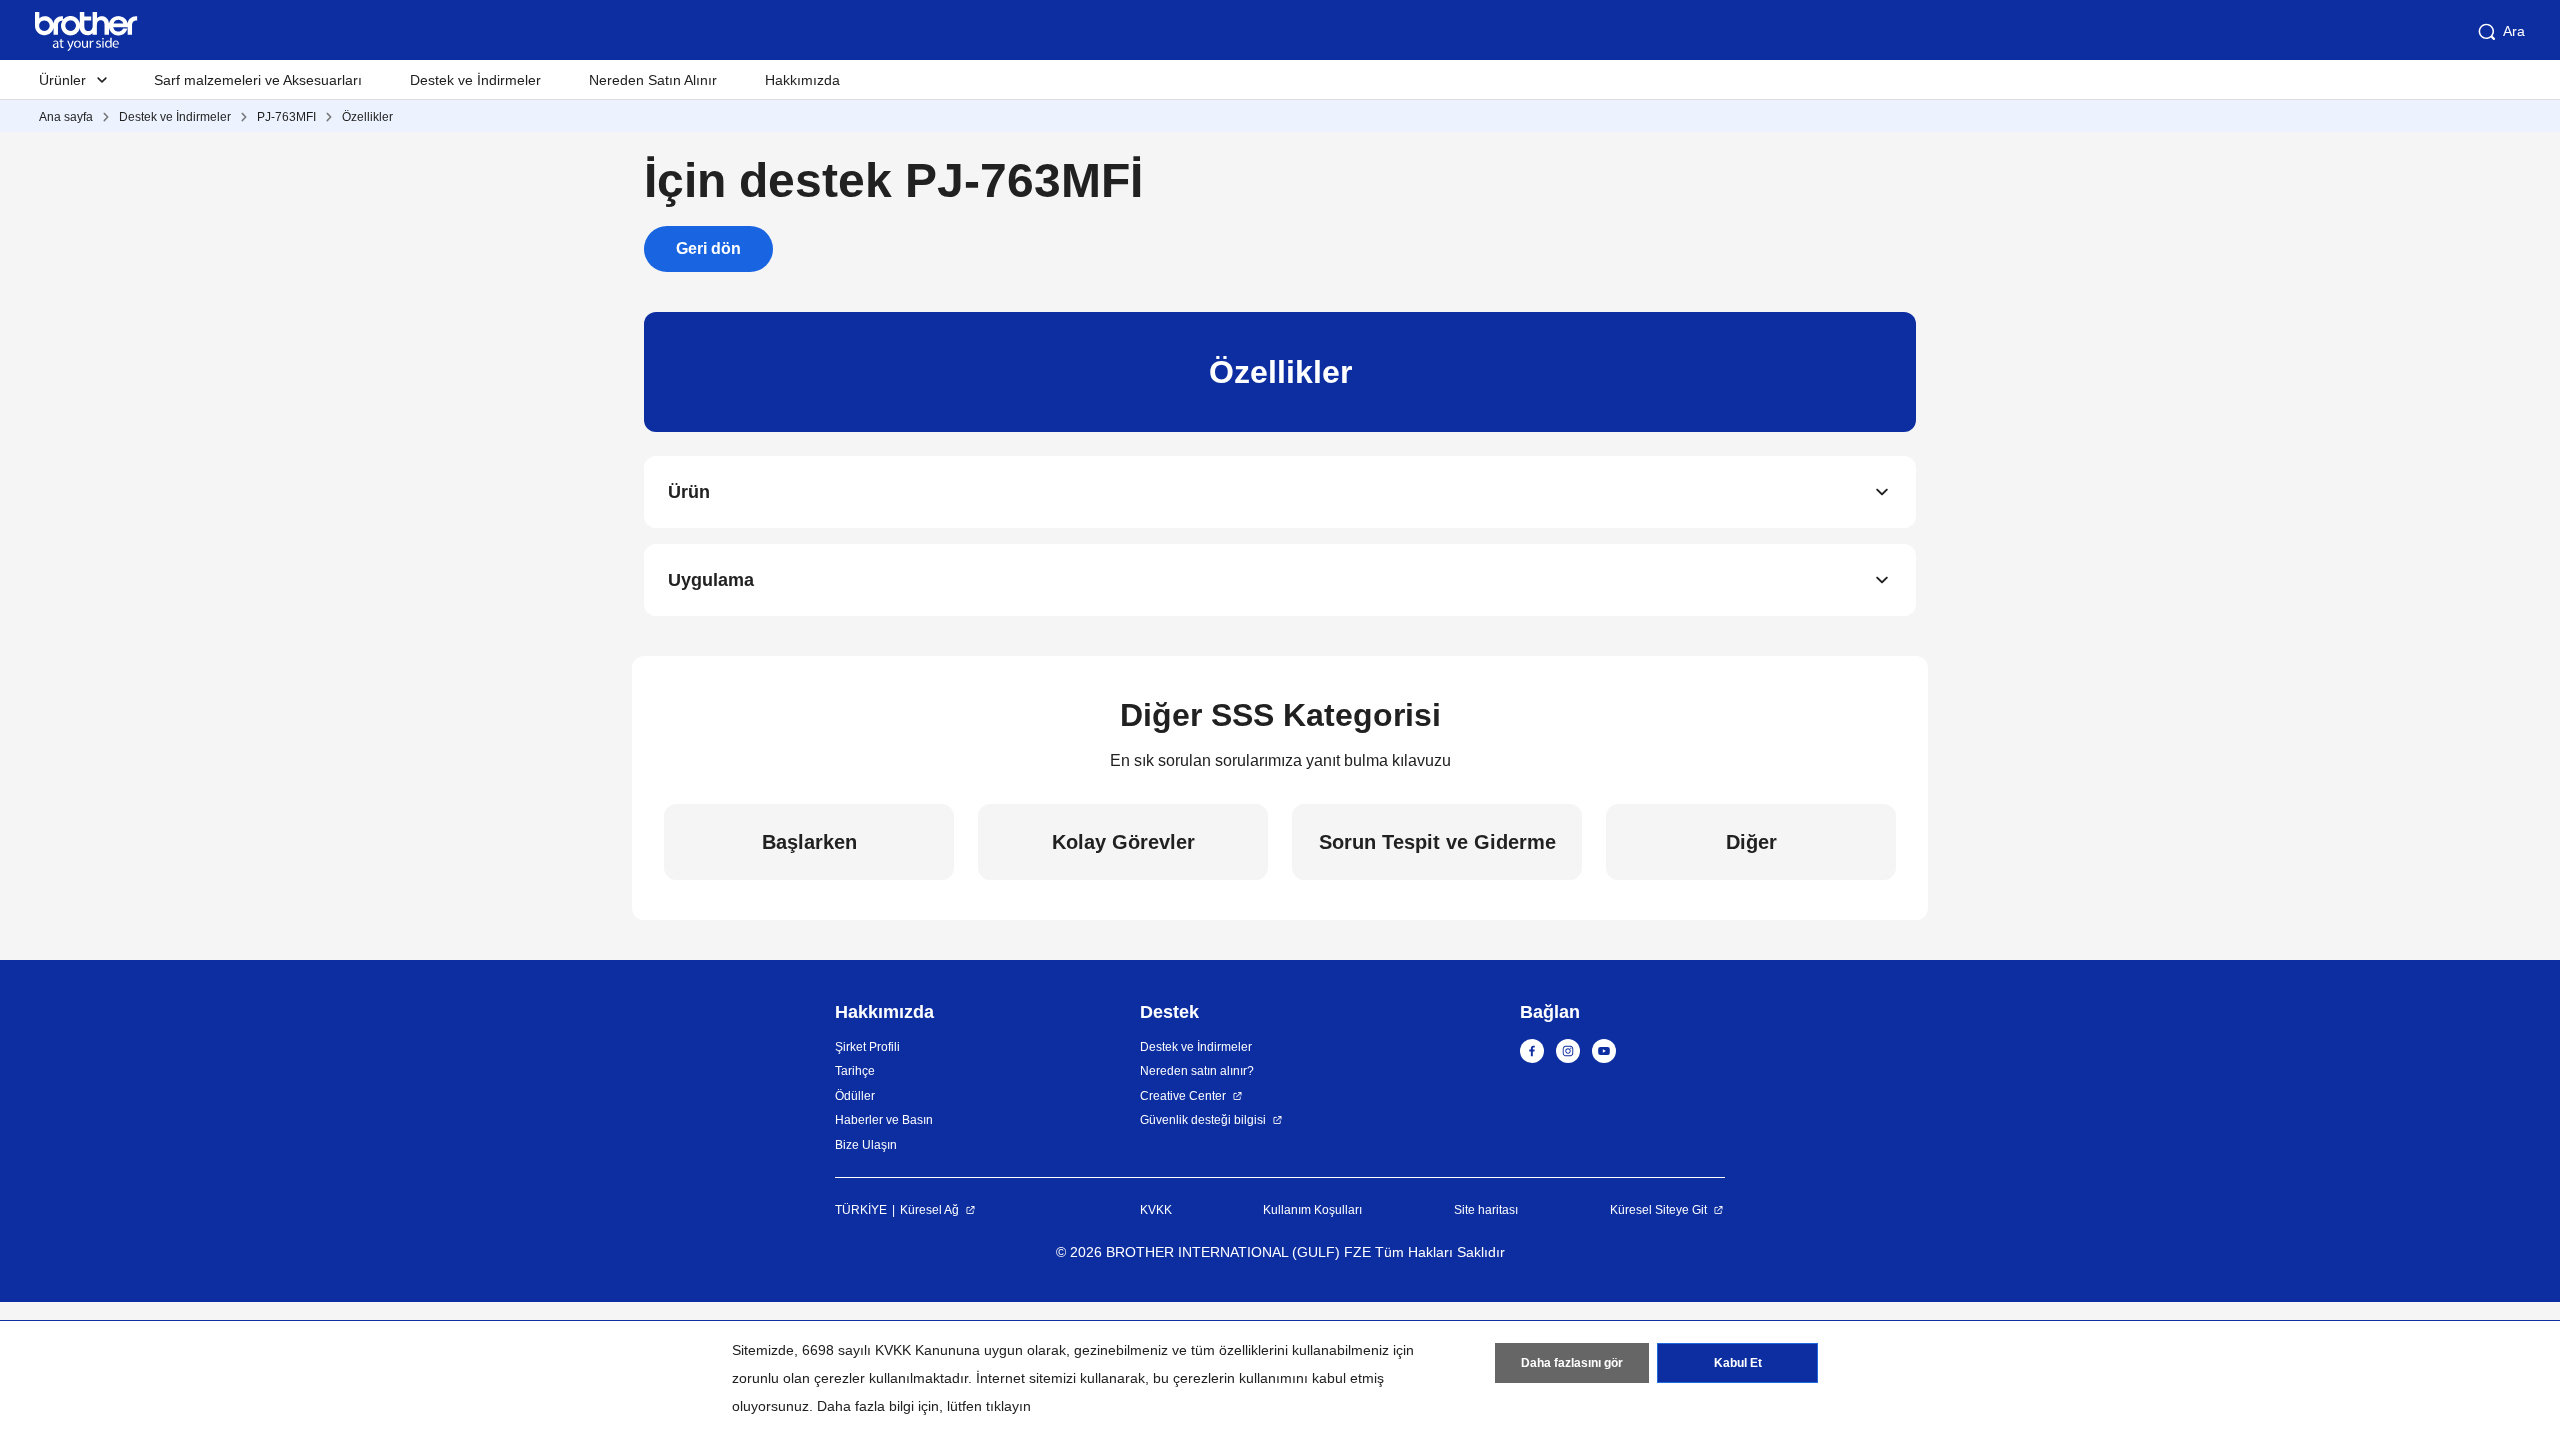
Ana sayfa (66, 117)
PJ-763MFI (286, 117)
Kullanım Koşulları (1312, 1210)
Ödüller (855, 1096)
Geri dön (708, 248)
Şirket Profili (867, 1047)
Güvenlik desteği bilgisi (1203, 1120)
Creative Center (1183, 1096)
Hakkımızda (802, 80)
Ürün (689, 492)
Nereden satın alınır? (1197, 1071)
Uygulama (711, 580)
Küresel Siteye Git (1658, 1210)
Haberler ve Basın (884, 1120)
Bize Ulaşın (866, 1145)
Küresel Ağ (929, 1210)
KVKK (1156, 1210)
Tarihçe (855, 1071)
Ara (2514, 31)
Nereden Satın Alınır (653, 80)
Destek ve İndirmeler (475, 80)
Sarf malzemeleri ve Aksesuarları (258, 80)
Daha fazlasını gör (1572, 1363)
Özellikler (367, 117)
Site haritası (1486, 1210)
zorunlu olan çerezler (798, 1378)
